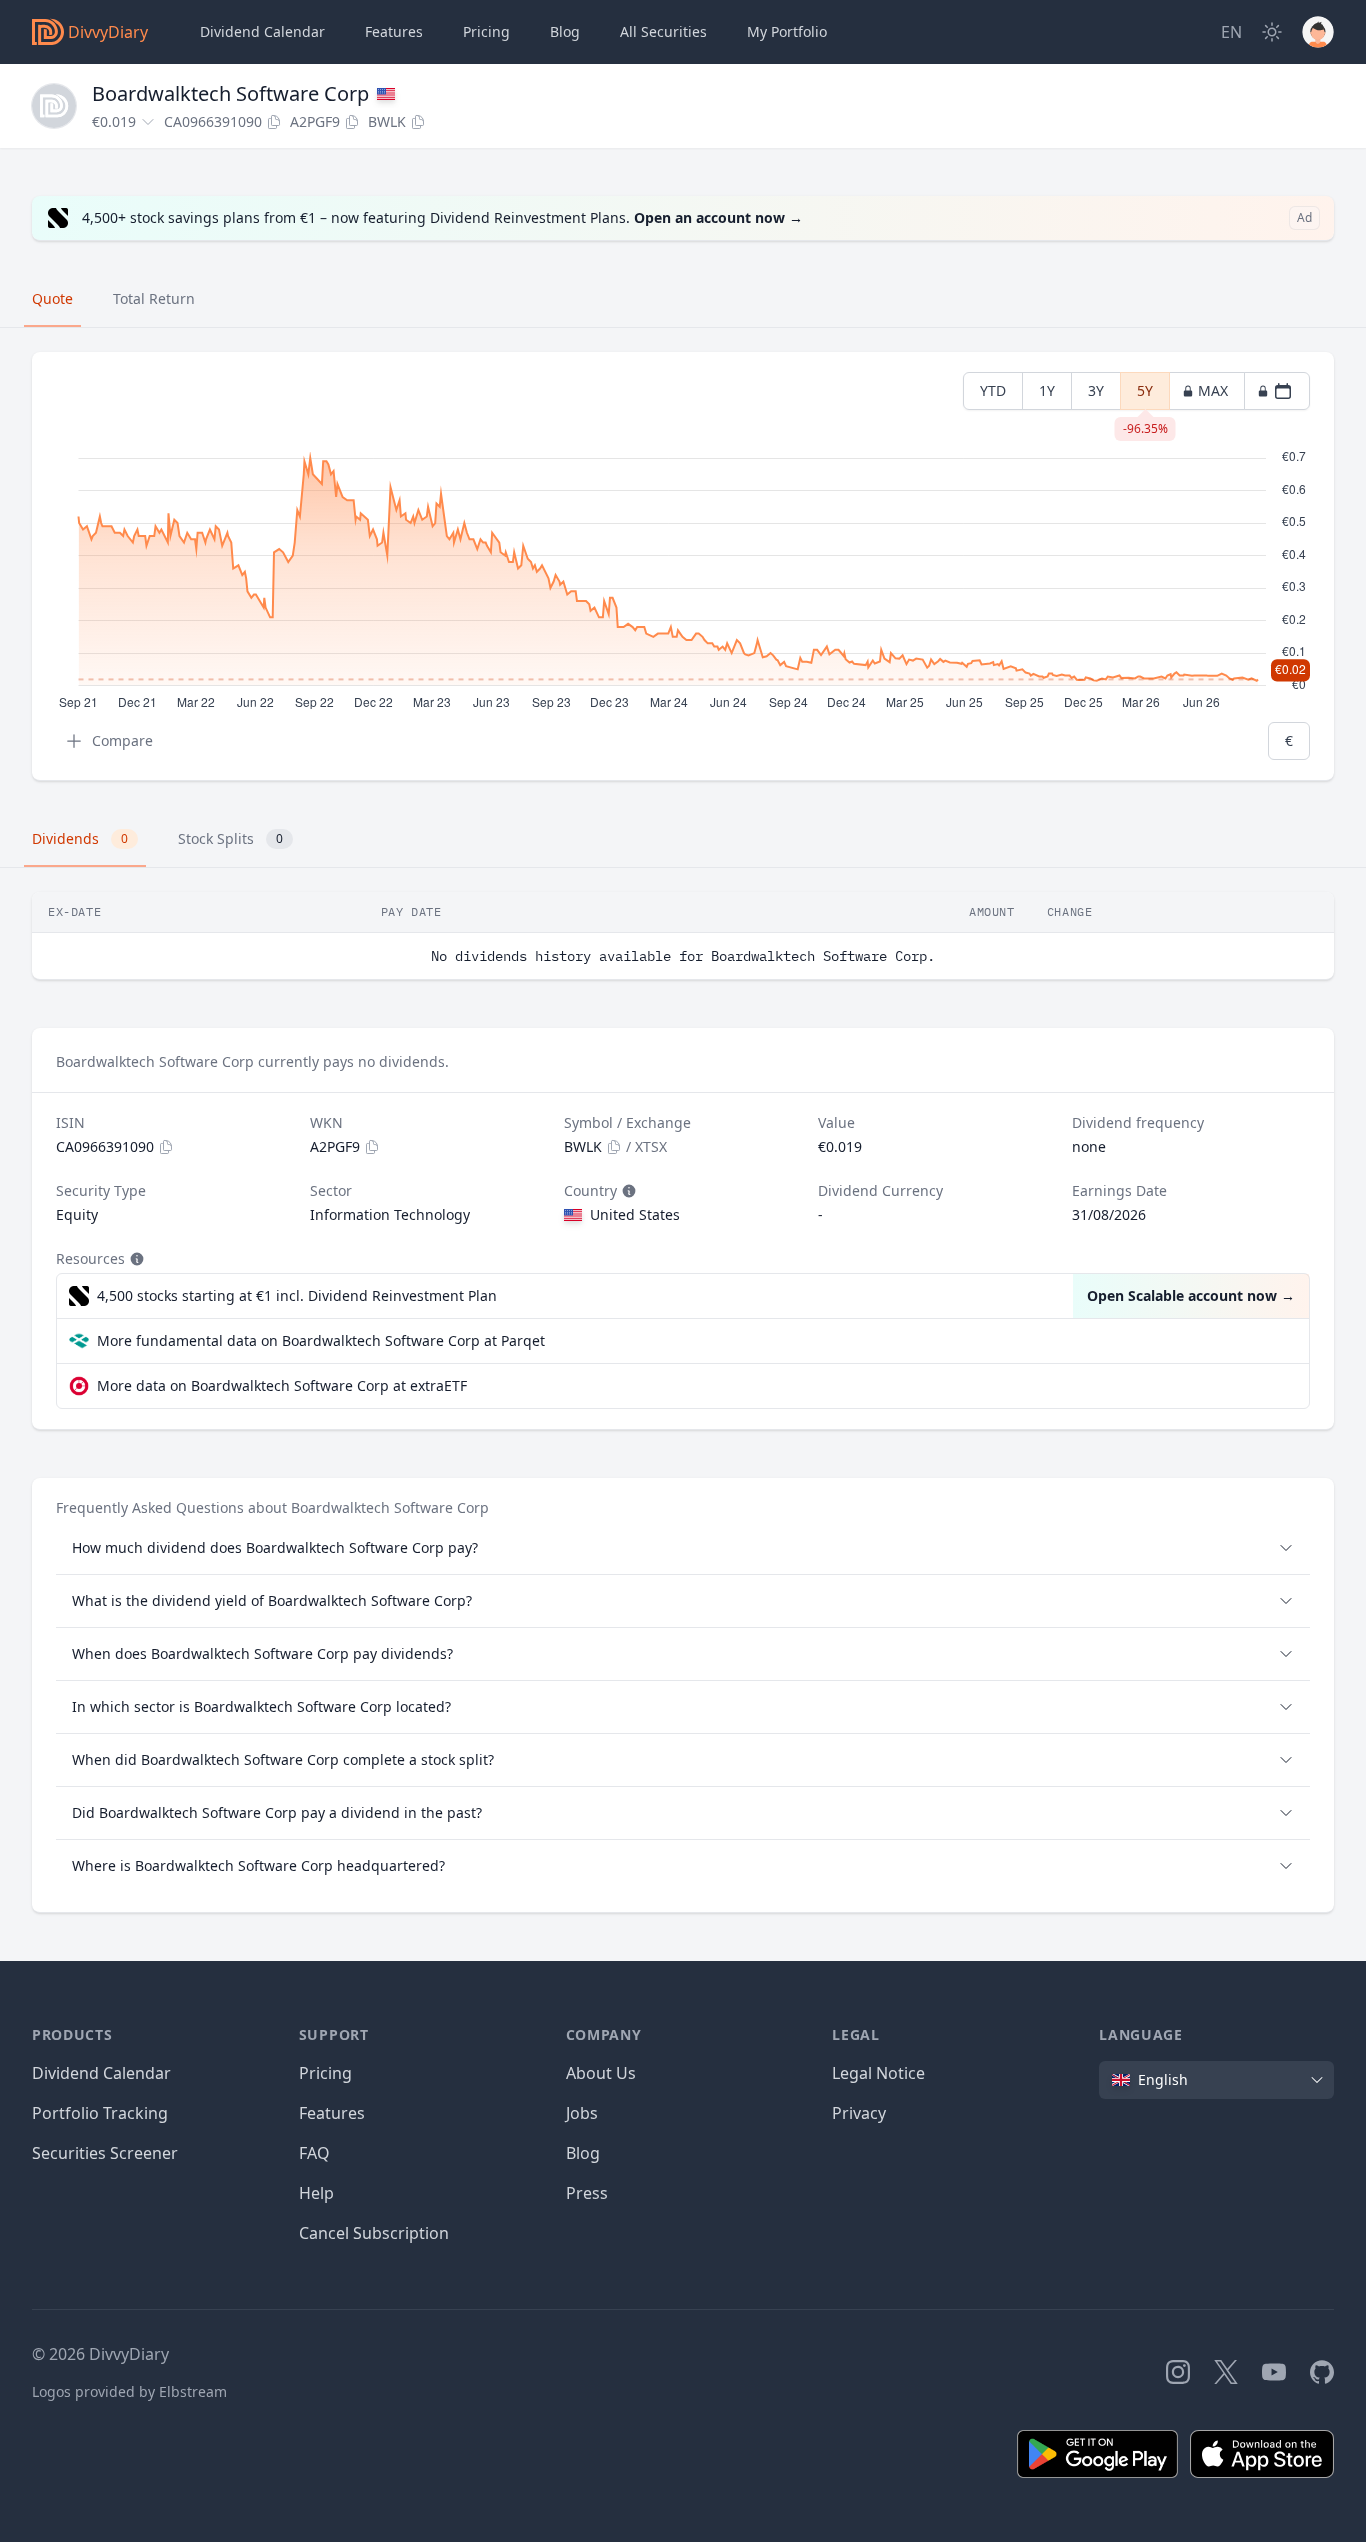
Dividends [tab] (80, 838)
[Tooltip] (627, 1191)
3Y (1096, 390)
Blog (583, 2153)
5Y (1145, 395)
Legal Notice (878, 2073)
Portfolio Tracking (100, 2113)
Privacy (859, 2113)
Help (316, 2193)
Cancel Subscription (374, 2233)
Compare (122, 740)
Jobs (582, 2113)
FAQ (314, 2153)
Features (394, 31)
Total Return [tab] (154, 298)
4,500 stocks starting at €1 (297, 1295)
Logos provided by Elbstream (129, 2391)
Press (587, 2193)
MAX (1213, 390)
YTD (993, 390)
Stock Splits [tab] (230, 838)
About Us (601, 2073)
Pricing (486, 31)
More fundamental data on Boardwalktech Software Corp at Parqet (321, 1340)
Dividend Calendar (262, 31)
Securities (663, 31)
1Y (1047, 390)
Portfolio (787, 31)
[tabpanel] (683, 566)
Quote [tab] (52, 298)
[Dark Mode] (1272, 32)
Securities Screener (105, 2153)
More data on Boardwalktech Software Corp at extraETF (282, 1385)
